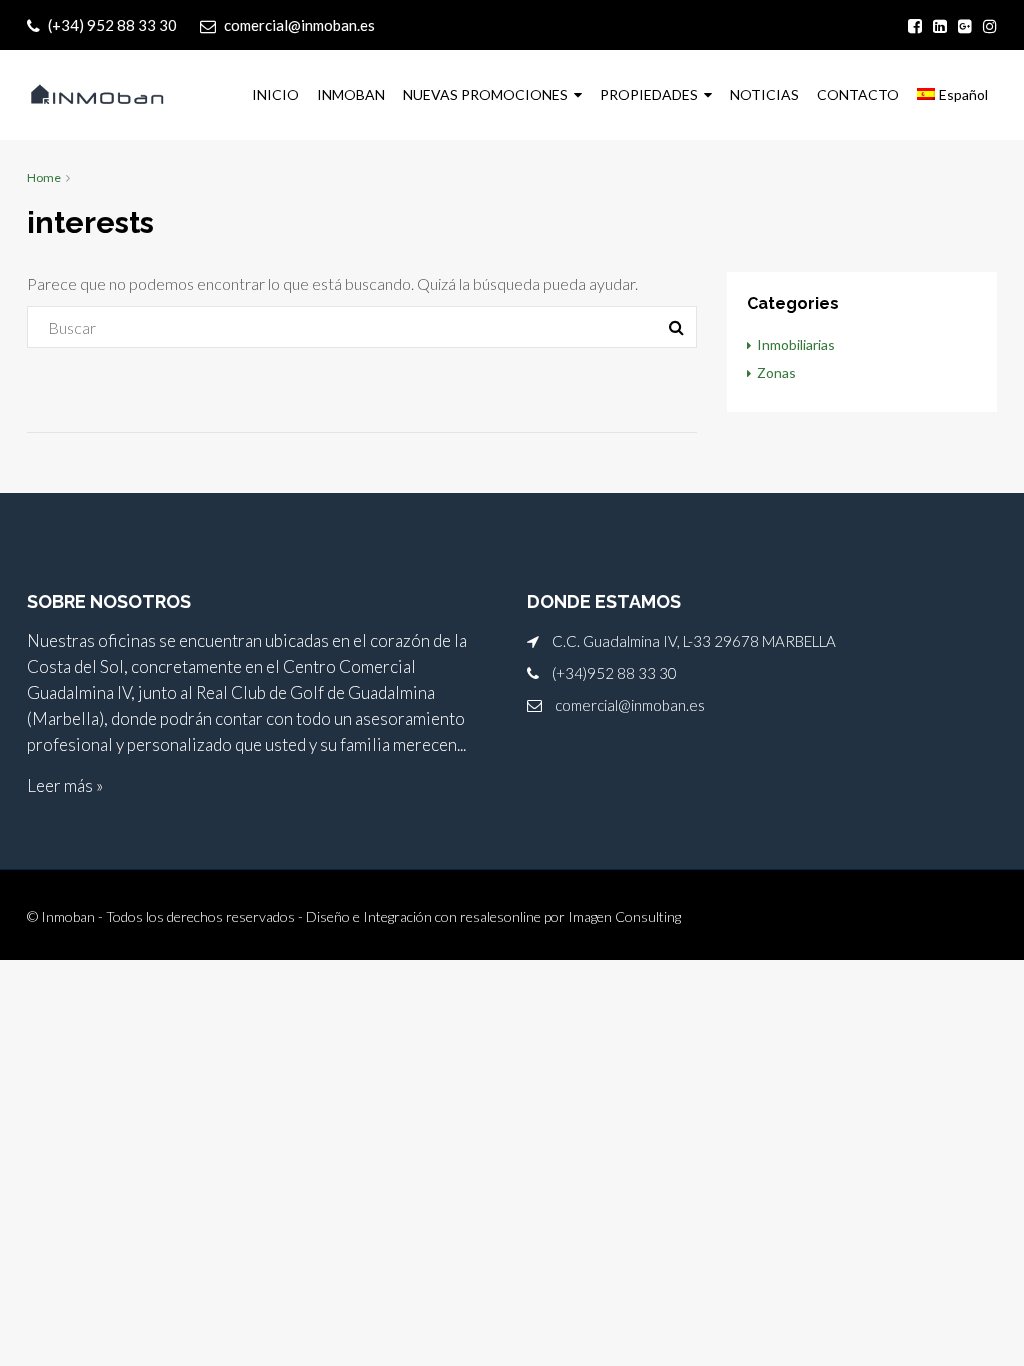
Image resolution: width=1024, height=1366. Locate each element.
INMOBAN (351, 94)
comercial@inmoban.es (630, 705)
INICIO (275, 94)
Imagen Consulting (624, 916)
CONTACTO (858, 94)
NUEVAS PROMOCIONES (485, 94)
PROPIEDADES (649, 94)
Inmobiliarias (796, 344)
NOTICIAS (764, 94)
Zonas (776, 372)
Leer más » (65, 785)
